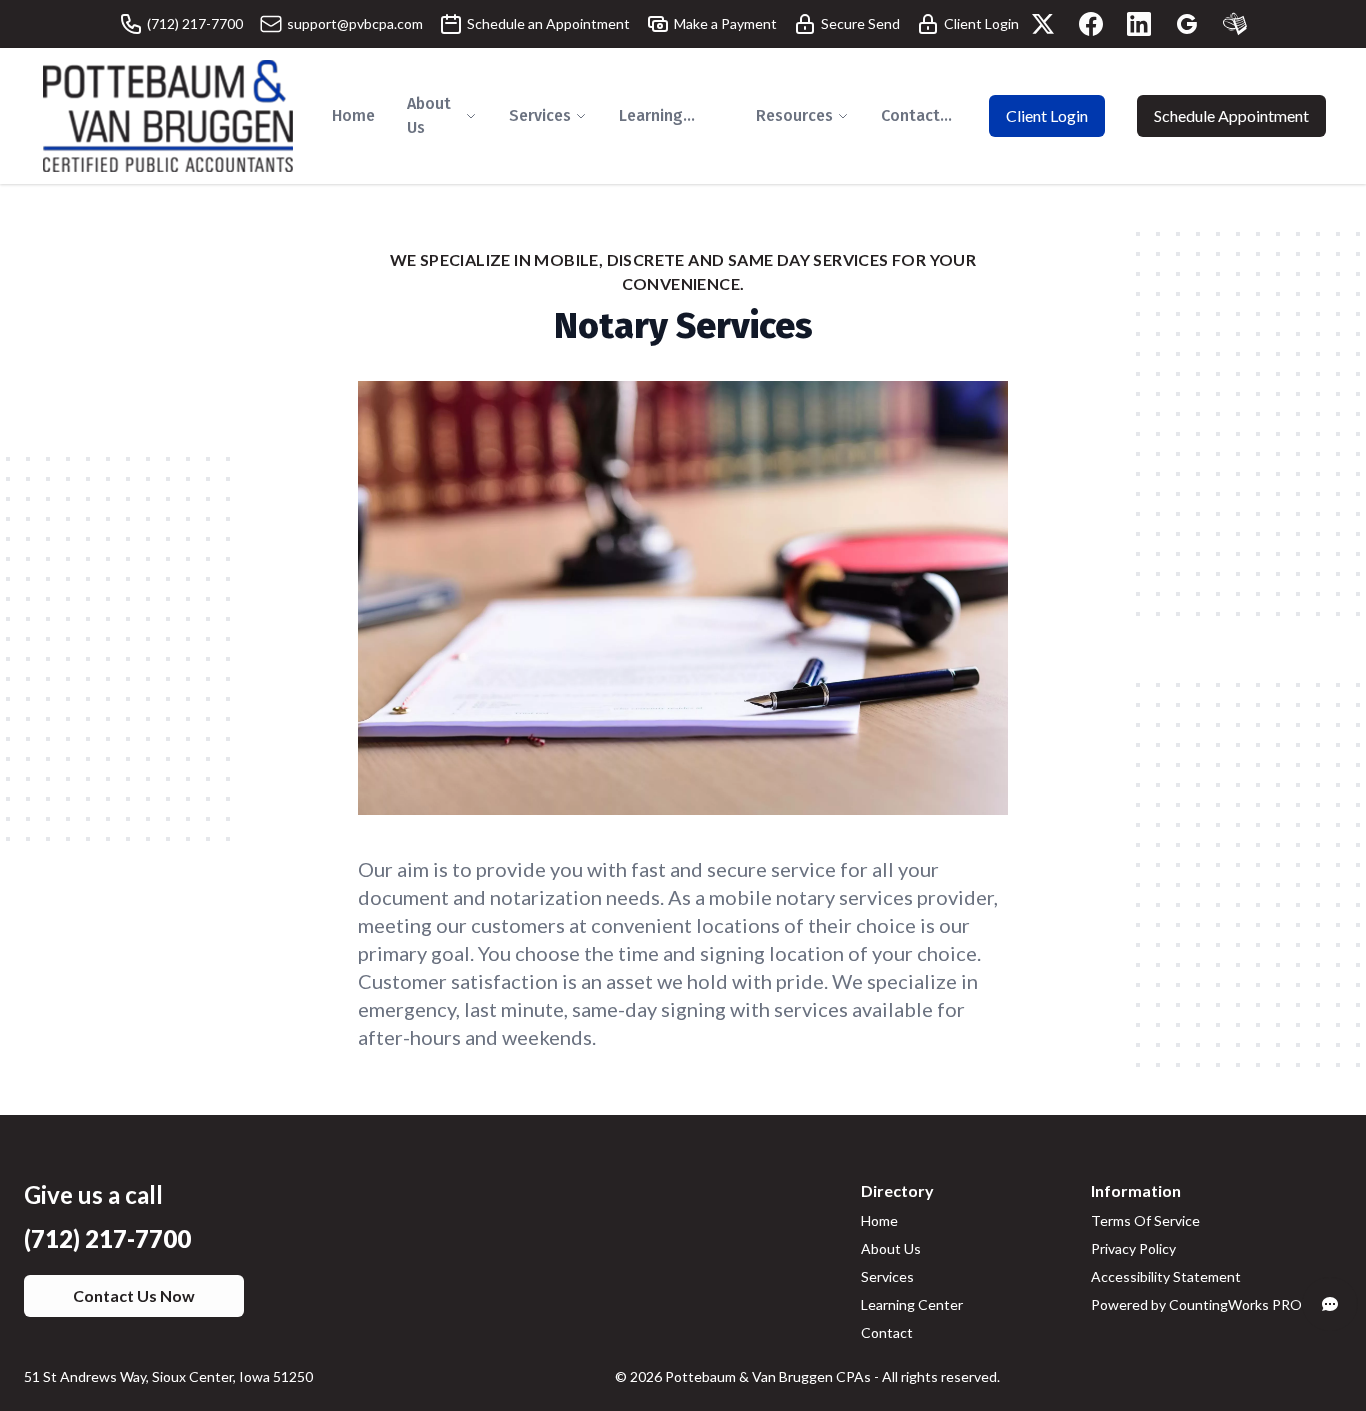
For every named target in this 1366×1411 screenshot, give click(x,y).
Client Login (1047, 115)
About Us (891, 1248)
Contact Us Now (134, 1295)
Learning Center (912, 1304)
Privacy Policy (1133, 1248)
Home (879, 1220)
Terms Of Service (1145, 1220)
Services (887, 1276)
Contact (887, 1332)
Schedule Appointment (1231, 115)
